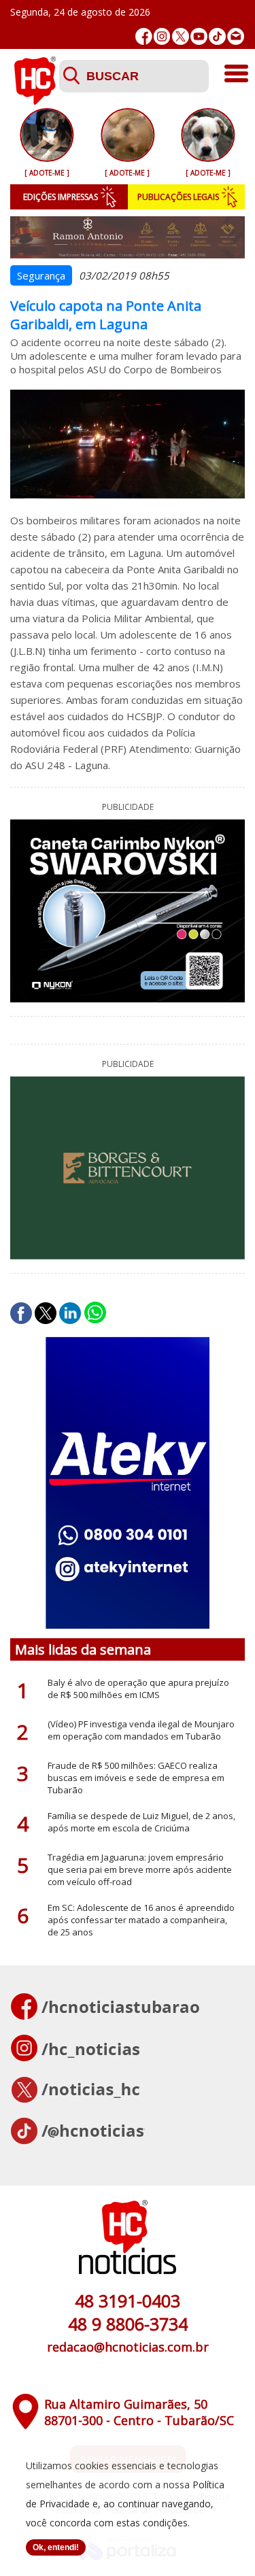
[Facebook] (144, 36)
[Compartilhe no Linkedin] (70, 1313)
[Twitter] (181, 36)
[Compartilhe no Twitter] (46, 1313)
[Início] (35, 101)
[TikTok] (217, 36)
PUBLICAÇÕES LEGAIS (178, 197)
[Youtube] (199, 36)
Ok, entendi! (56, 2547)
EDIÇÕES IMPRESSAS (61, 197)
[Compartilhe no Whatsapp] (95, 1313)
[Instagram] (162, 36)
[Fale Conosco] (236, 36)
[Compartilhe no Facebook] (21, 1313)
